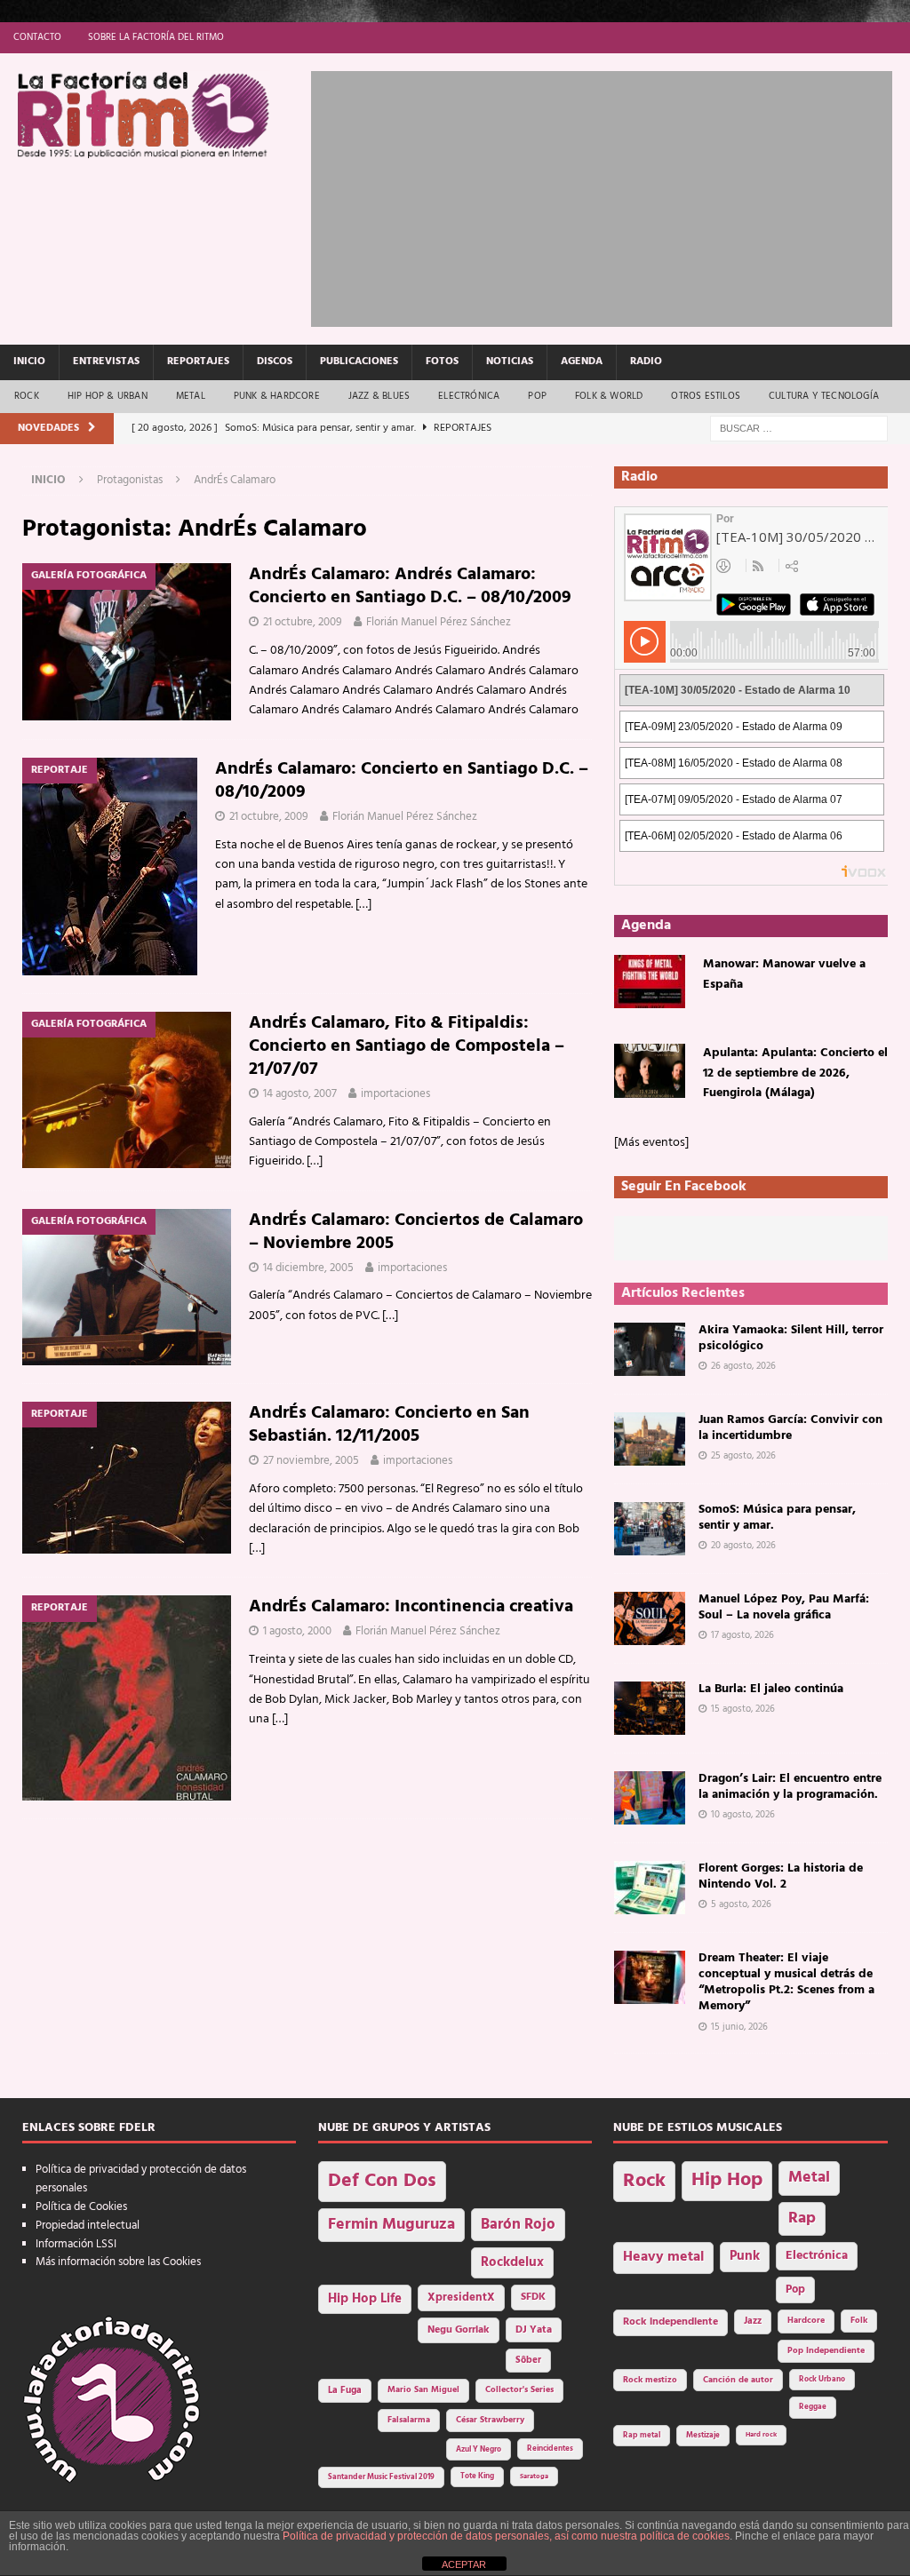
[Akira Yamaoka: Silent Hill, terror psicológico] (650, 1349)
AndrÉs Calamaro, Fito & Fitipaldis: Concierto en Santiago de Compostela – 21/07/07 (407, 1046)
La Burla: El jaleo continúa (771, 1689)
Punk (745, 2256)
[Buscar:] (799, 429)
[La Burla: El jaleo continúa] (650, 1708)
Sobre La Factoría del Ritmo (156, 37)
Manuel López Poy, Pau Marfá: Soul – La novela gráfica (784, 1607)
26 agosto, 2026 (743, 1366)
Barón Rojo (518, 2225)
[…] (363, 905)
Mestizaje (703, 2436)
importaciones (395, 1094)
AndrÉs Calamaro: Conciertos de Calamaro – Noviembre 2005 (416, 1232)
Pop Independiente (826, 2351)
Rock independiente (671, 2322)
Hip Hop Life (365, 2299)
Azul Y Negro (479, 2449)
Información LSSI (76, 2244)
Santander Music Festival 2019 (381, 2477)
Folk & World (609, 396)
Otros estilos (706, 396)
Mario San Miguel (423, 2390)
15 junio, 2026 (739, 2027)
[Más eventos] (651, 1143)
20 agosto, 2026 (743, 1546)
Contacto (37, 37)
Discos (275, 362)
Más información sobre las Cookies (118, 2262)
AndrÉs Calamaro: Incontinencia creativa (411, 1607)
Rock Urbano (822, 2379)
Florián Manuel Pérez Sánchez (439, 622)
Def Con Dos (382, 2181)
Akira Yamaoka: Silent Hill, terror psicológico (791, 1338)
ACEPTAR (464, 2564)
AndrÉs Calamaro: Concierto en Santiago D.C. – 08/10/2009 (402, 781)
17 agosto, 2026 (742, 1635)
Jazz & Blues (379, 396)
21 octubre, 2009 (303, 622)
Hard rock (761, 2435)
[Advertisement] (611, 195)
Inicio (29, 362)
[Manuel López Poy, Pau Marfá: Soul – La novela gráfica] (650, 1618)
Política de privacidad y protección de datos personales (141, 2179)
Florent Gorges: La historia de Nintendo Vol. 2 (781, 1876)
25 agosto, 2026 (743, 1456)
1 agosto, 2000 (297, 1631)
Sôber (528, 2361)
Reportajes (198, 362)
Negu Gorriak (459, 2330)
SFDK (533, 2297)
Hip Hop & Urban (108, 396)
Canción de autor (738, 2380)
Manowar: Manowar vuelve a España (784, 974)
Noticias (510, 362)
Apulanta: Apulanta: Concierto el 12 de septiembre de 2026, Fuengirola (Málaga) (795, 1073)
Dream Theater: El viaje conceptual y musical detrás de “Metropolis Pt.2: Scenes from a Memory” (786, 1983)
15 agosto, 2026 (743, 1709)
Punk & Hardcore (277, 396)
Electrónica (469, 396)
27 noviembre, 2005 (311, 1461)
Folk (859, 2321)
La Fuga (345, 2391)
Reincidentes (550, 2449)
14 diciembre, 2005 (308, 1268)
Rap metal (642, 2435)
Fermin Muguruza (391, 2225)
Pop (537, 396)
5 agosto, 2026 (741, 1904)
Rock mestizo (650, 2380)
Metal (191, 396)
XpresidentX (461, 2298)
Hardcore (806, 2321)
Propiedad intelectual (88, 2226)
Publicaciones (359, 362)
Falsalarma (409, 2420)
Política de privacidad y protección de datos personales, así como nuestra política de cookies (506, 2536)
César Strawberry (490, 2420)
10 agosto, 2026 (743, 1815)
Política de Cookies (81, 2207)
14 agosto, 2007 (300, 1094)
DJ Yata (534, 2330)
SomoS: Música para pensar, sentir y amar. (777, 1518)
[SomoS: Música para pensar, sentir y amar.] (650, 1529)
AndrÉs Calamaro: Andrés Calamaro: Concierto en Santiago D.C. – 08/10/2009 (410, 586)
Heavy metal (663, 2257)
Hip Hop (727, 2180)
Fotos (442, 362)
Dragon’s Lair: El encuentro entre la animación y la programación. (790, 1787)
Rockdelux (512, 2262)
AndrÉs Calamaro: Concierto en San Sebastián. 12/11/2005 (389, 1425)
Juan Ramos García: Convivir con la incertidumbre (790, 1428)
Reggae (813, 2407)
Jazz (753, 2321)
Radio (646, 362)
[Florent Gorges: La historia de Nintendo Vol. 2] (650, 1888)
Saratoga (534, 2477)
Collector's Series (519, 2390)
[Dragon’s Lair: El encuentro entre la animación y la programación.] (650, 1798)
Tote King (477, 2477)
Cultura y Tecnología (824, 396)
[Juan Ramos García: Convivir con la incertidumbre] (650, 1439)
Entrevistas (106, 362)
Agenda (582, 362)
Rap (802, 2218)
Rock (27, 396)
